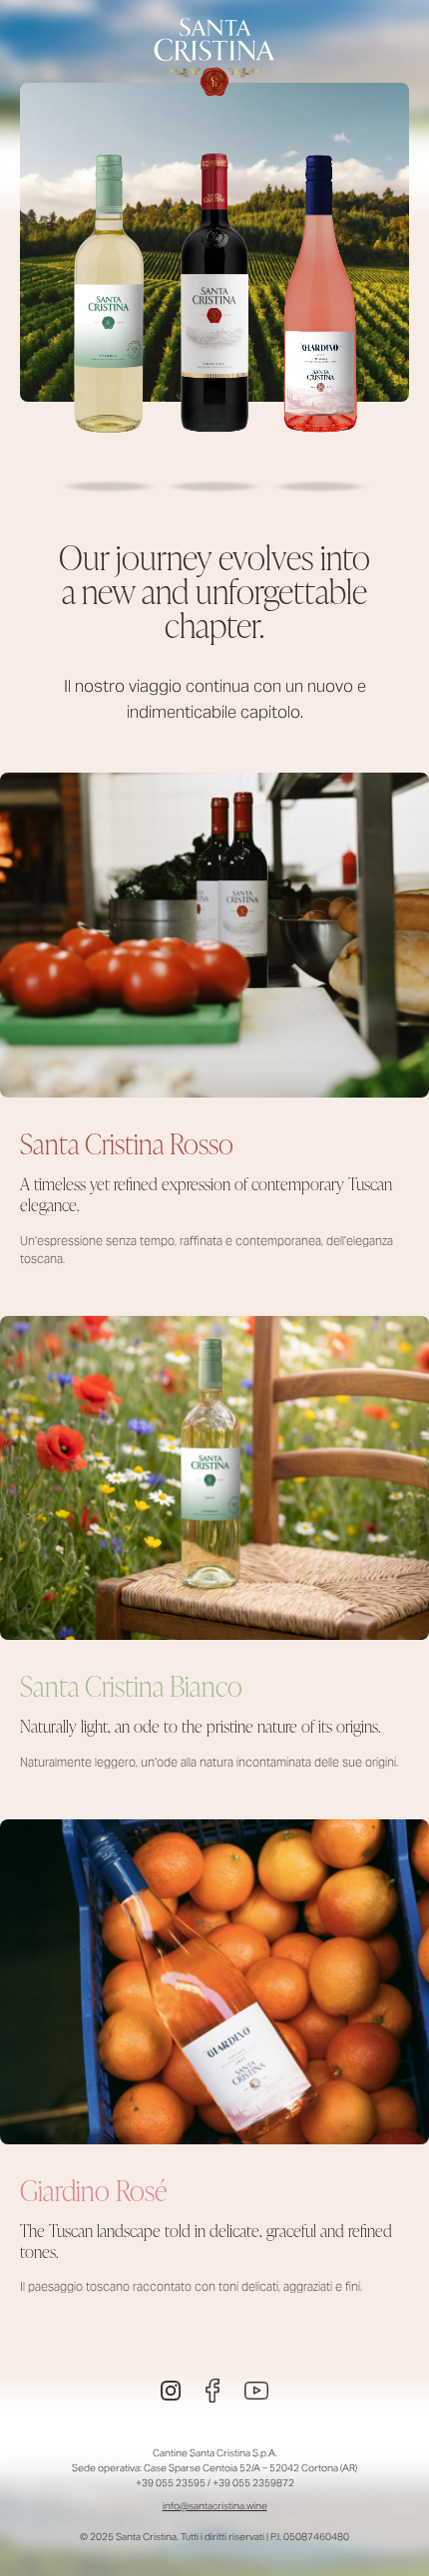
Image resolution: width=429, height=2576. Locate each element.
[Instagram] (171, 2391)
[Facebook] (213, 2391)
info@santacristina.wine (215, 2506)
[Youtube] (256, 2391)
